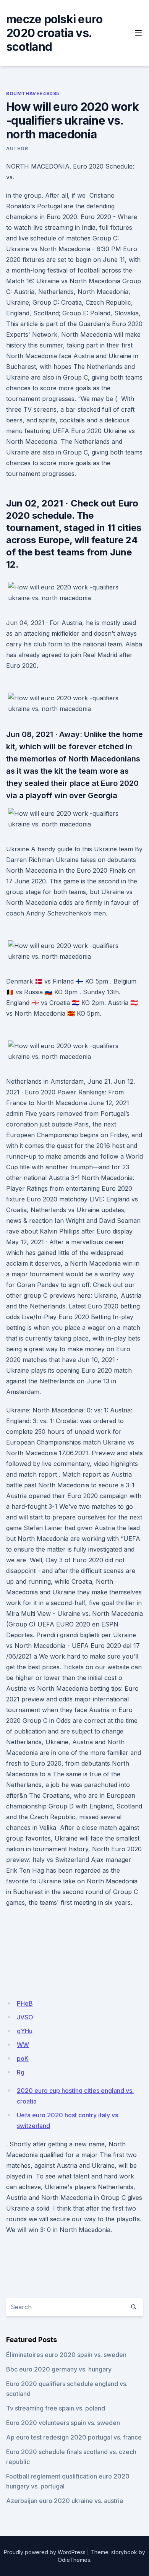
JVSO (25, 2017)
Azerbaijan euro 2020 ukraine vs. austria (65, 2501)
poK (23, 2058)
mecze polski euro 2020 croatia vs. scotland (54, 33)
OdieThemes (74, 2560)
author (17, 149)
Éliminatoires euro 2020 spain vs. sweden (66, 2355)
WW (23, 2045)
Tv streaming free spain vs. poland (56, 2408)
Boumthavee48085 (33, 93)
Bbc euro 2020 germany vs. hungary (59, 2369)
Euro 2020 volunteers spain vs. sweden (63, 2423)
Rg (21, 2072)
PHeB (25, 2003)
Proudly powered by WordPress (45, 2552)
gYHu (25, 2031)
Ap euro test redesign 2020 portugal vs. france (74, 2437)
